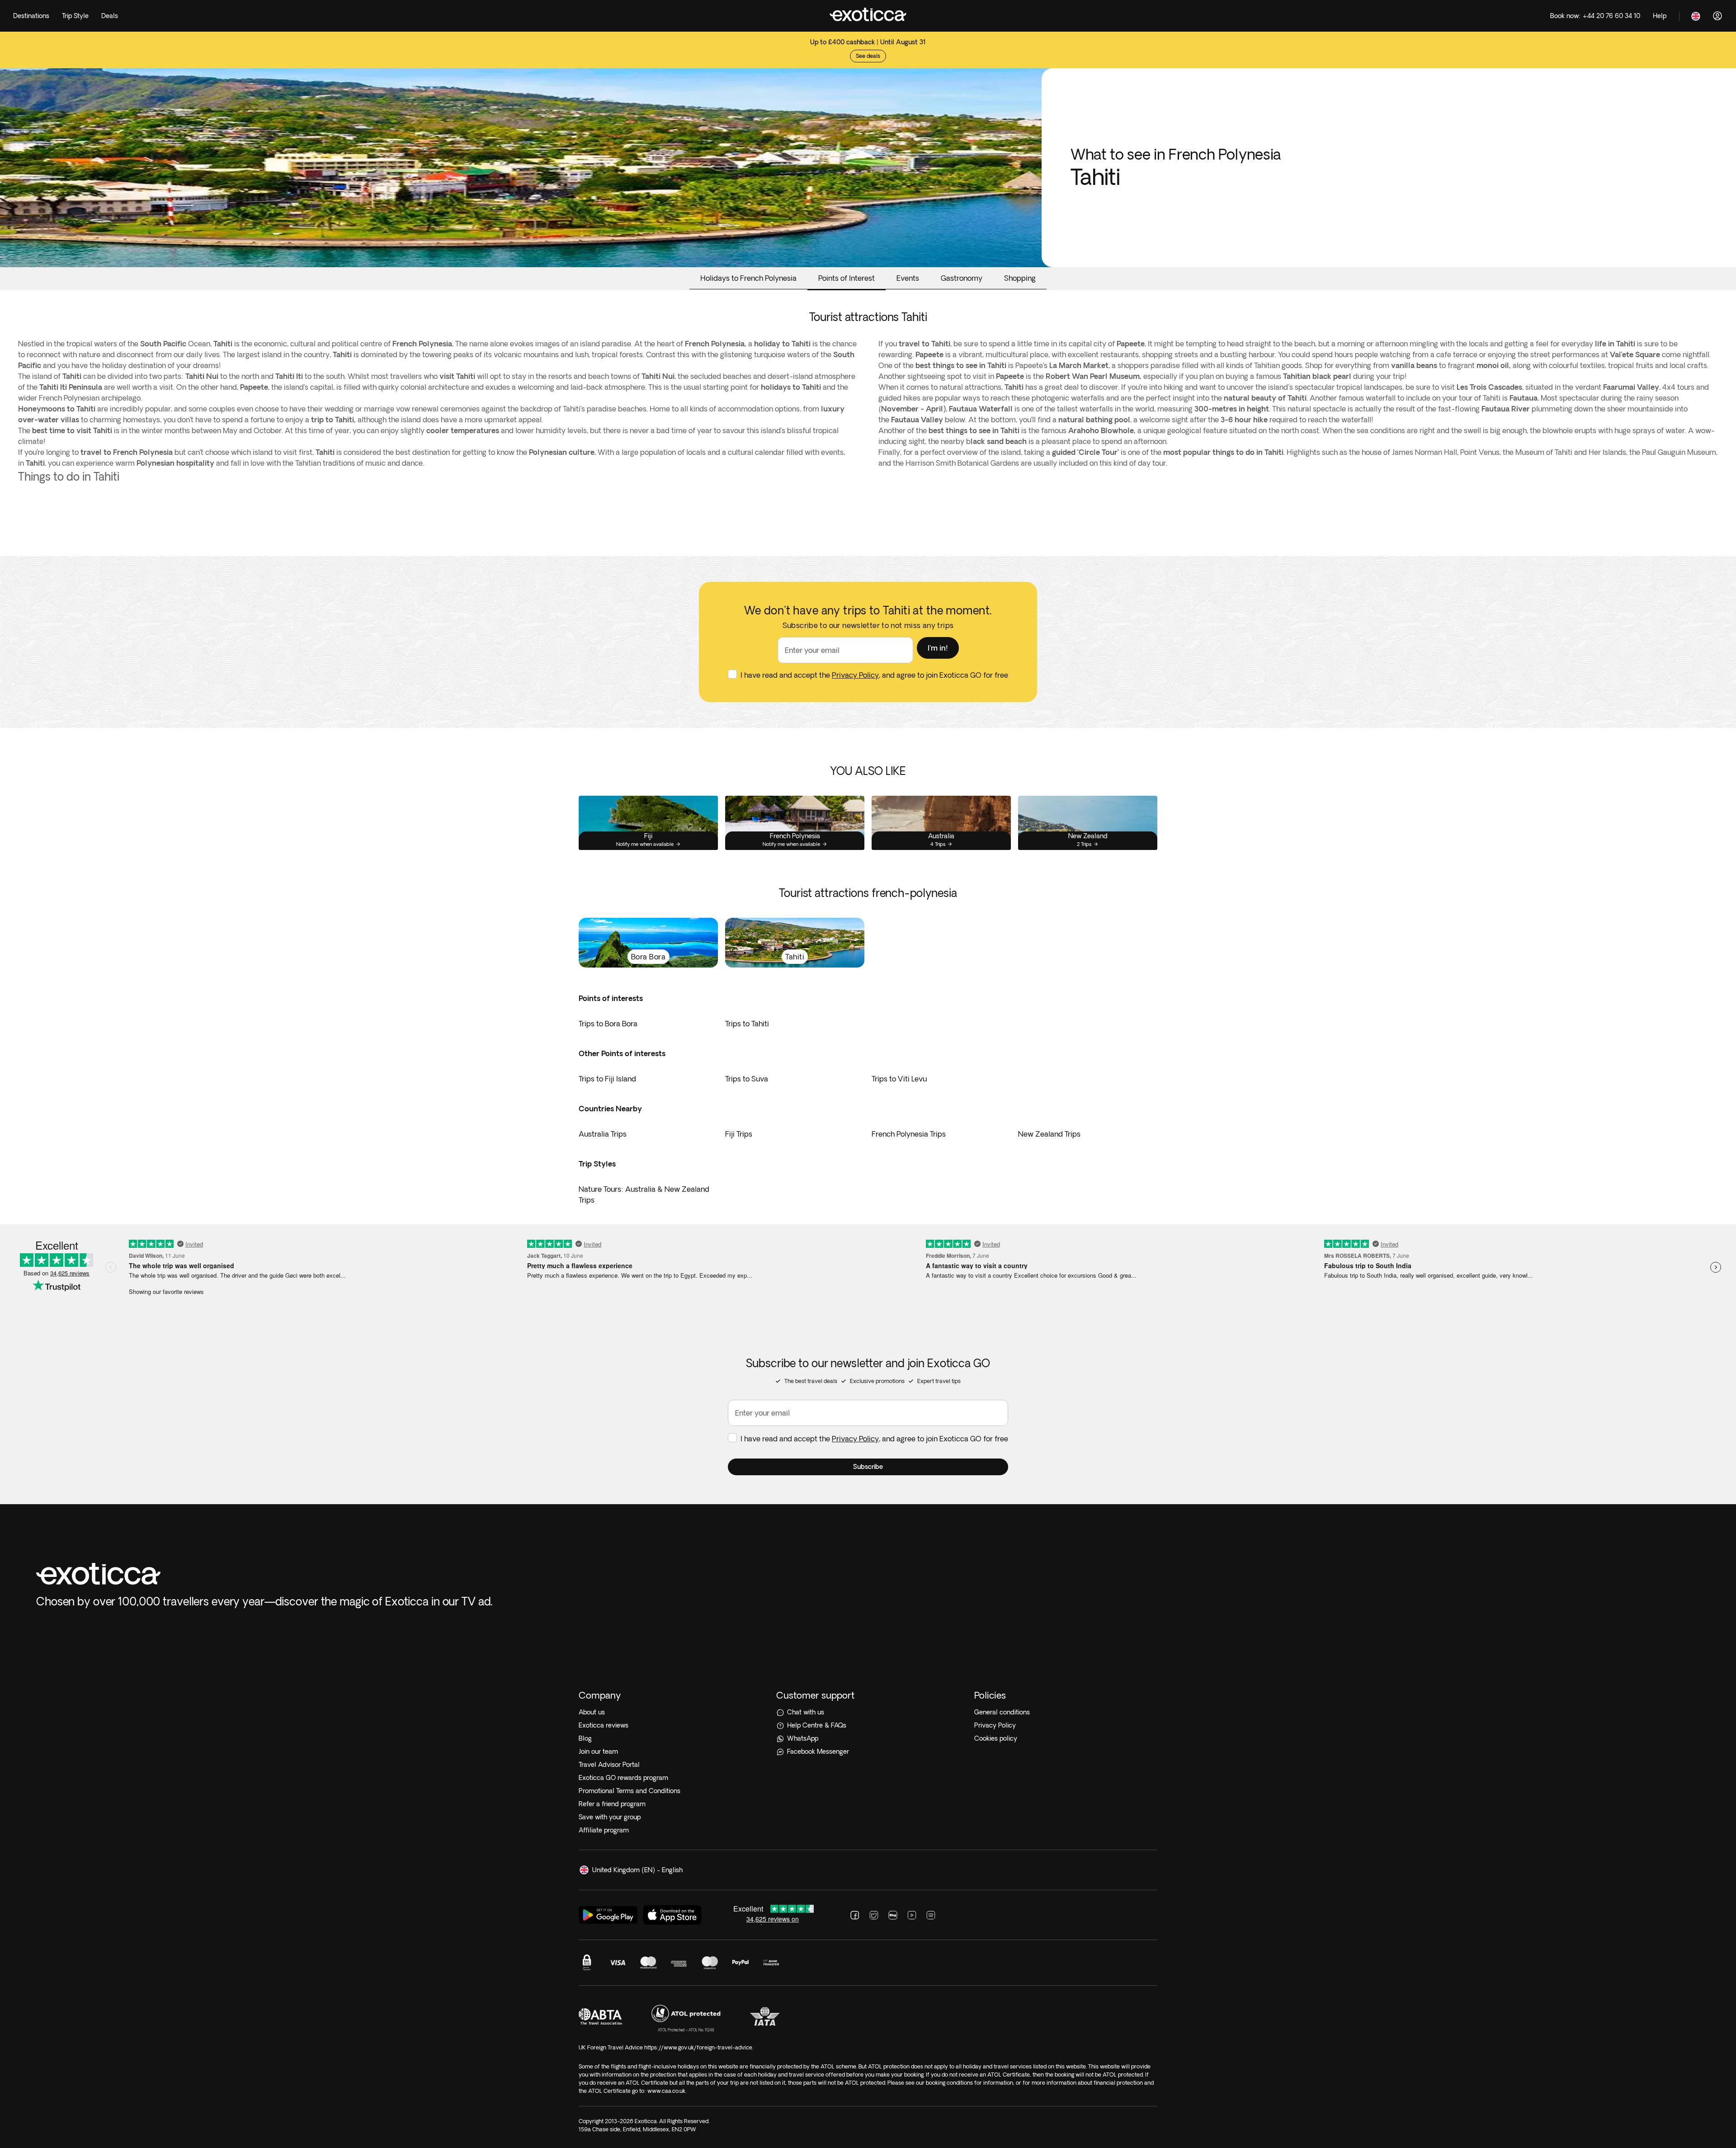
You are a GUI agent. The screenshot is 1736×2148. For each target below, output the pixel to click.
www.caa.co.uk (666, 2091)
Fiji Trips (739, 1134)
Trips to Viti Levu (899, 1079)
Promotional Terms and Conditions (630, 1791)
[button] (938, 648)
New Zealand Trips (1049, 1134)
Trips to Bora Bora (608, 1024)
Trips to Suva (747, 1079)
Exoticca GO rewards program (623, 1778)
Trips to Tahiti (747, 1024)
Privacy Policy (855, 675)
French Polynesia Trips (909, 1134)
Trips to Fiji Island (607, 1079)
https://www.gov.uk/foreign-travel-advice (698, 2047)
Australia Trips (603, 1134)
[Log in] (1717, 16)
